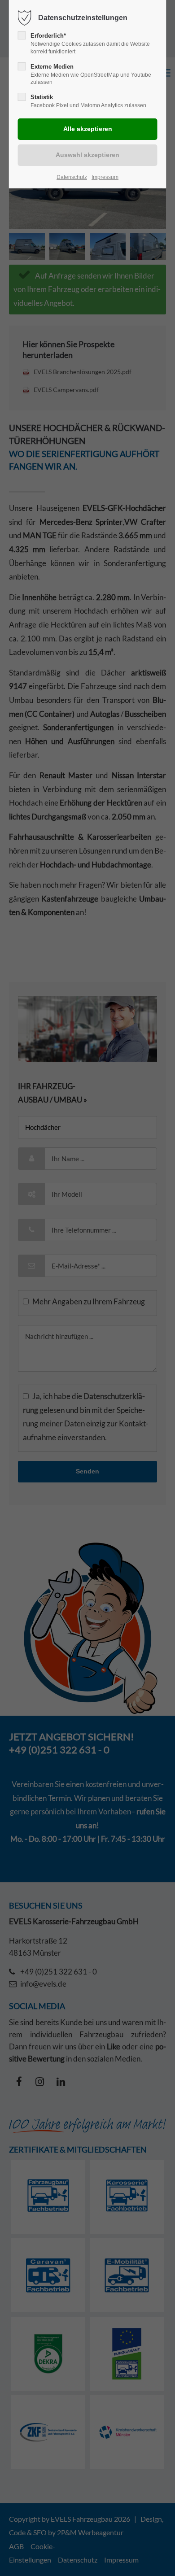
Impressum (105, 177)
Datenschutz (72, 177)
